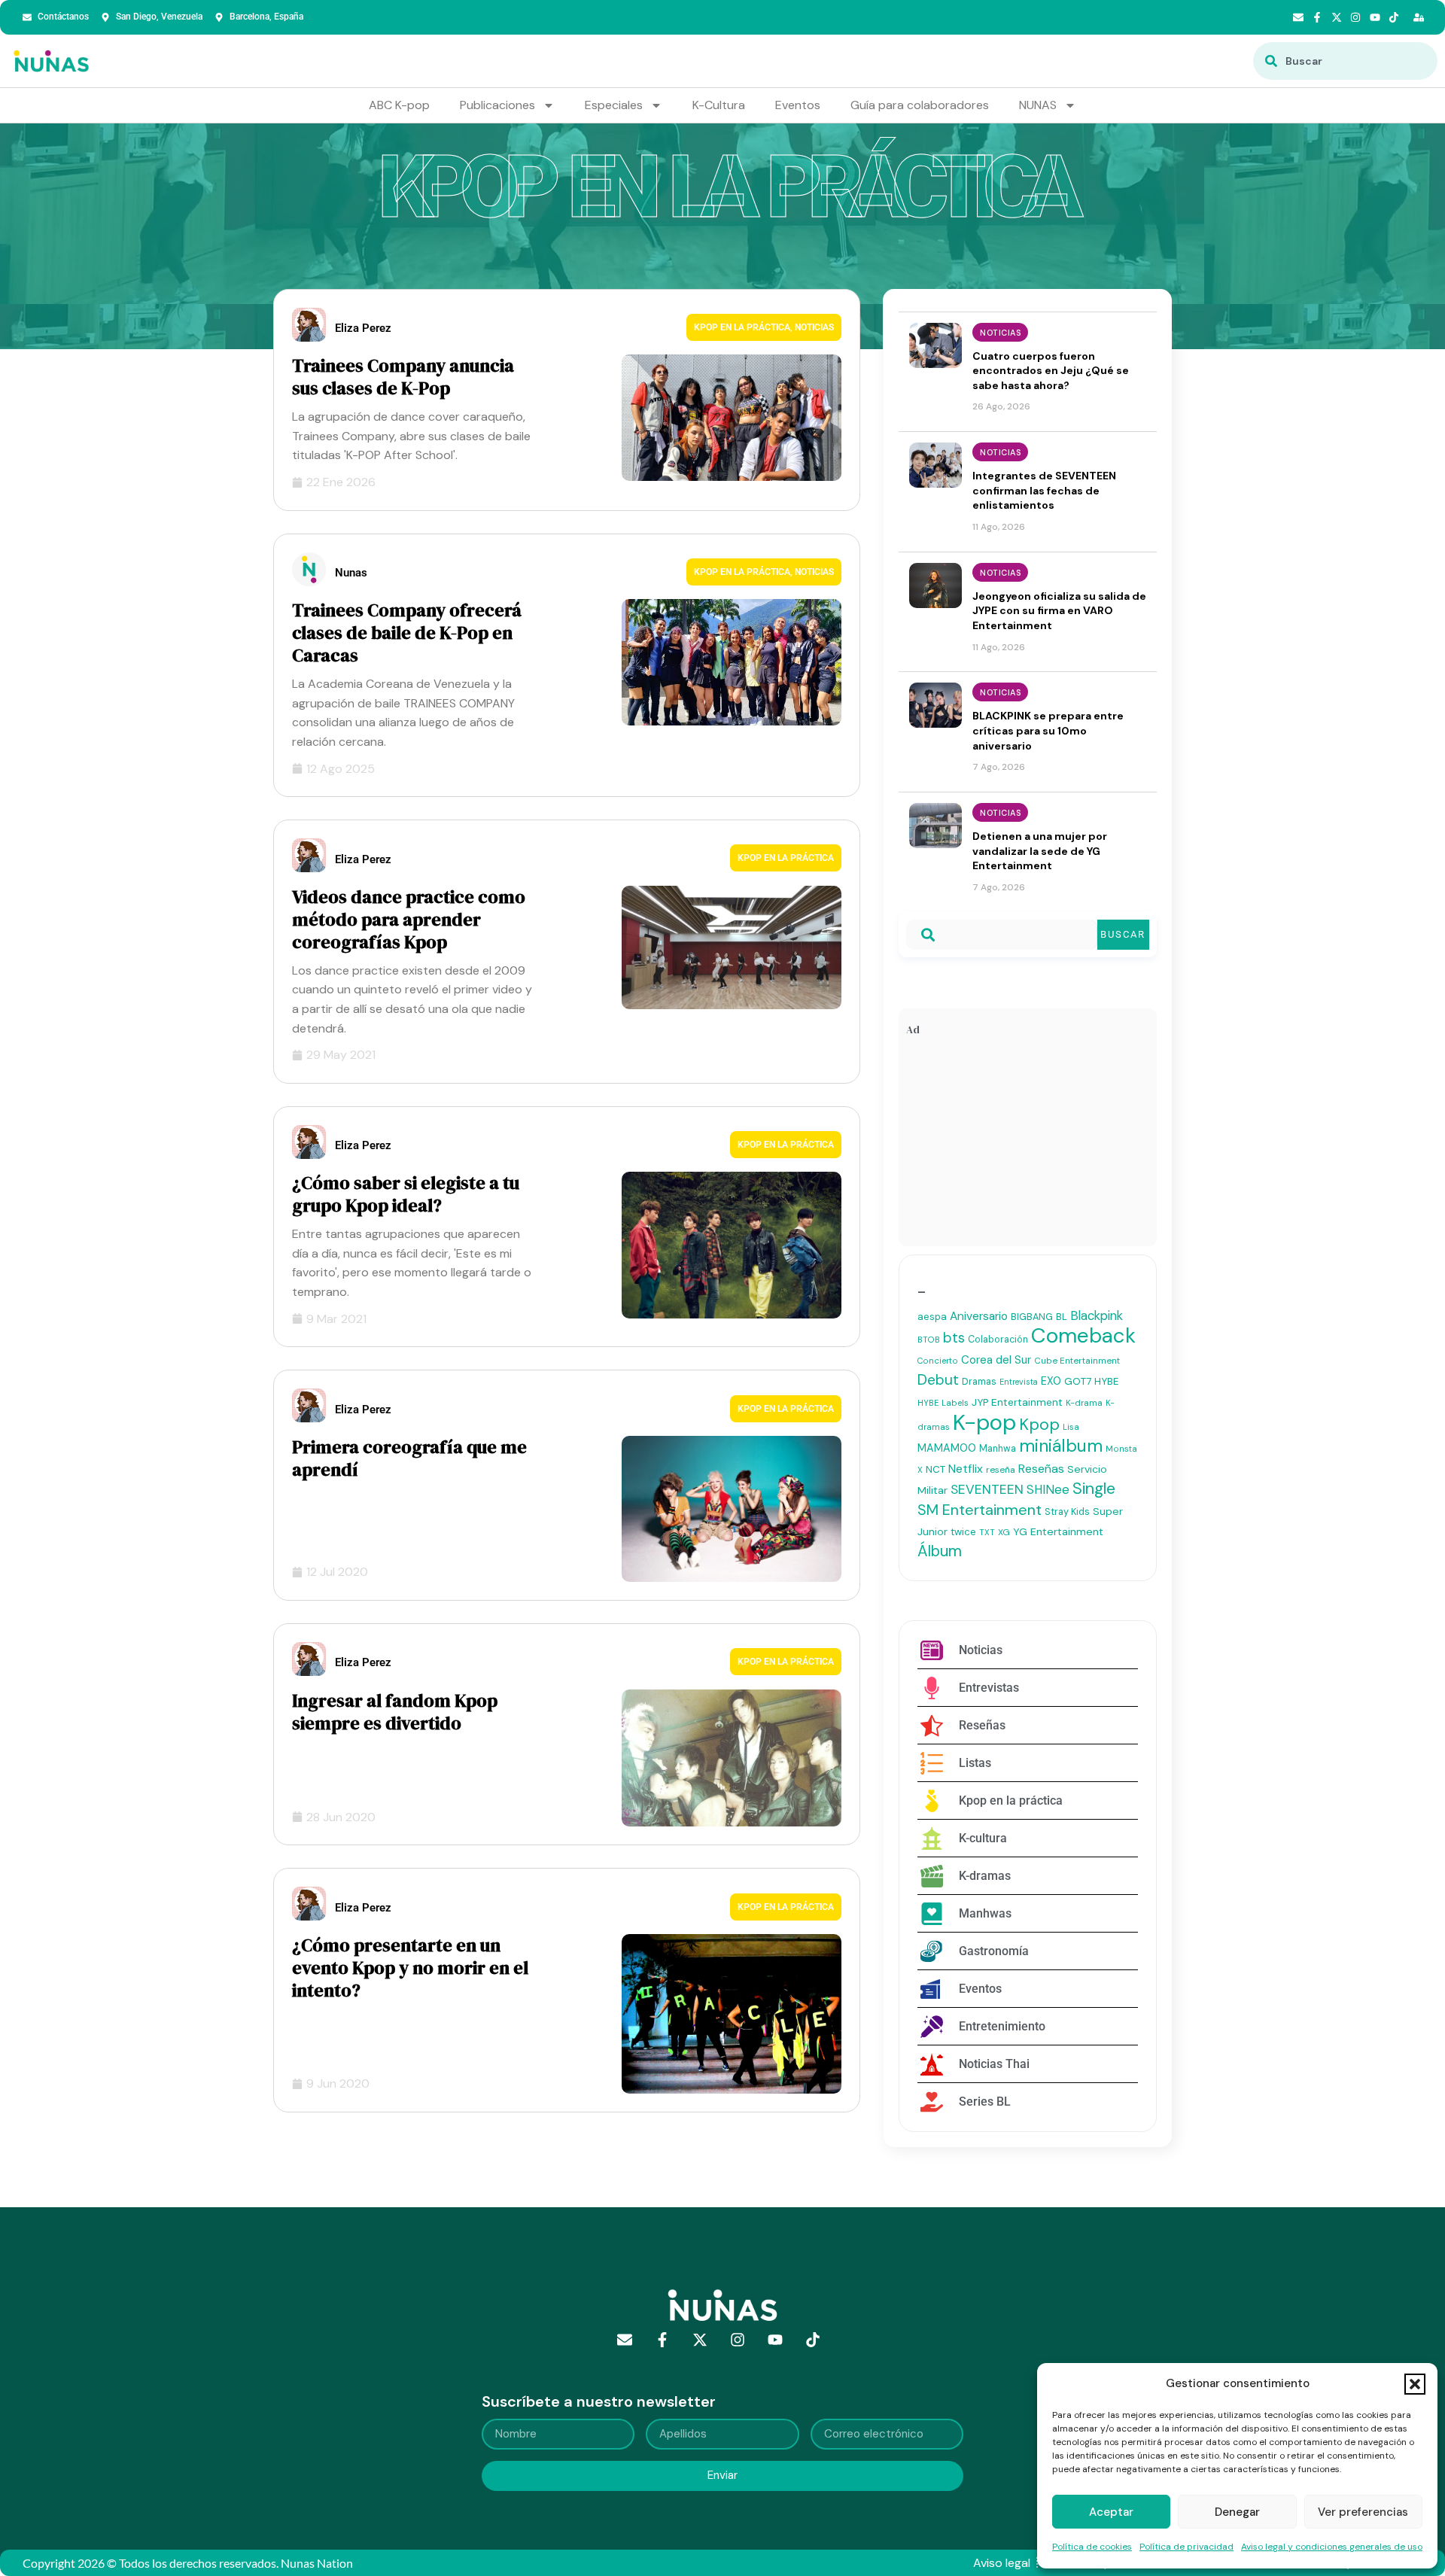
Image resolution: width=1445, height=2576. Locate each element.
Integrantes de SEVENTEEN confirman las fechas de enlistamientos (1044, 490)
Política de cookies (1092, 2547)
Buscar (1123, 934)
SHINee (1048, 1489)
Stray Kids (1067, 1512)
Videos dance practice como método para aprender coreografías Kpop (409, 919)
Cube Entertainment (1077, 1361)
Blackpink (1097, 1315)
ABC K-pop (399, 105)
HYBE (1106, 1381)
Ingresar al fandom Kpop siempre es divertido (395, 1712)
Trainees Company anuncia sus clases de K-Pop (403, 377)
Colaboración (998, 1340)
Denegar (1237, 2512)
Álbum (940, 1551)
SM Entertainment (980, 1510)
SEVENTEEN (987, 1489)
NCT (935, 1469)
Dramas (979, 1381)
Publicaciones (497, 105)
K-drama (1084, 1403)
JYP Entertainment (1017, 1402)
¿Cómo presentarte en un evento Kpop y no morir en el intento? (410, 1968)
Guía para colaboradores (920, 105)
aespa (932, 1317)
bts (954, 1338)
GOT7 (1078, 1381)
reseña (1001, 1470)
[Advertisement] (1028, 1145)
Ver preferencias (1363, 2512)
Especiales (614, 105)
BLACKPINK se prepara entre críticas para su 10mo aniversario (1048, 730)
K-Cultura (719, 105)
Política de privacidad (1186, 2547)
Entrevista (1019, 1382)
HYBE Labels (943, 1403)
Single (1094, 1489)
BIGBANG (1032, 1317)
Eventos (798, 105)
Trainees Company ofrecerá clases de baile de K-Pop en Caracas (407, 633)
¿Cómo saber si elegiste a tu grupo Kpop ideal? (406, 1194)
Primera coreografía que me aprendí (409, 1458)
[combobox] (1345, 61)
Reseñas (1041, 1469)
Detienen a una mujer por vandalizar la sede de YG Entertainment (1040, 851)
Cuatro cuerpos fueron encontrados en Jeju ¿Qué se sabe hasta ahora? (1051, 371)
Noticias (814, 327)
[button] (1415, 2384)
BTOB (929, 1340)
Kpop (1039, 1425)
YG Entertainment (1058, 1531)
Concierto (938, 1361)
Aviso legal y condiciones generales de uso (1332, 2547)
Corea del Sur (996, 1360)
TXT (987, 1532)
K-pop (984, 1422)
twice (963, 1532)
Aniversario (979, 1316)
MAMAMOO (947, 1448)
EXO (1051, 1381)
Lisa (1071, 1427)
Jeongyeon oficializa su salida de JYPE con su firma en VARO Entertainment (1059, 611)
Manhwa (998, 1449)
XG (1004, 1532)
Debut (938, 1380)
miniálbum (1061, 1446)
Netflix (966, 1469)
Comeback (1083, 1335)
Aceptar (1111, 2512)
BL (1062, 1317)
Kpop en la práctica (742, 327)
